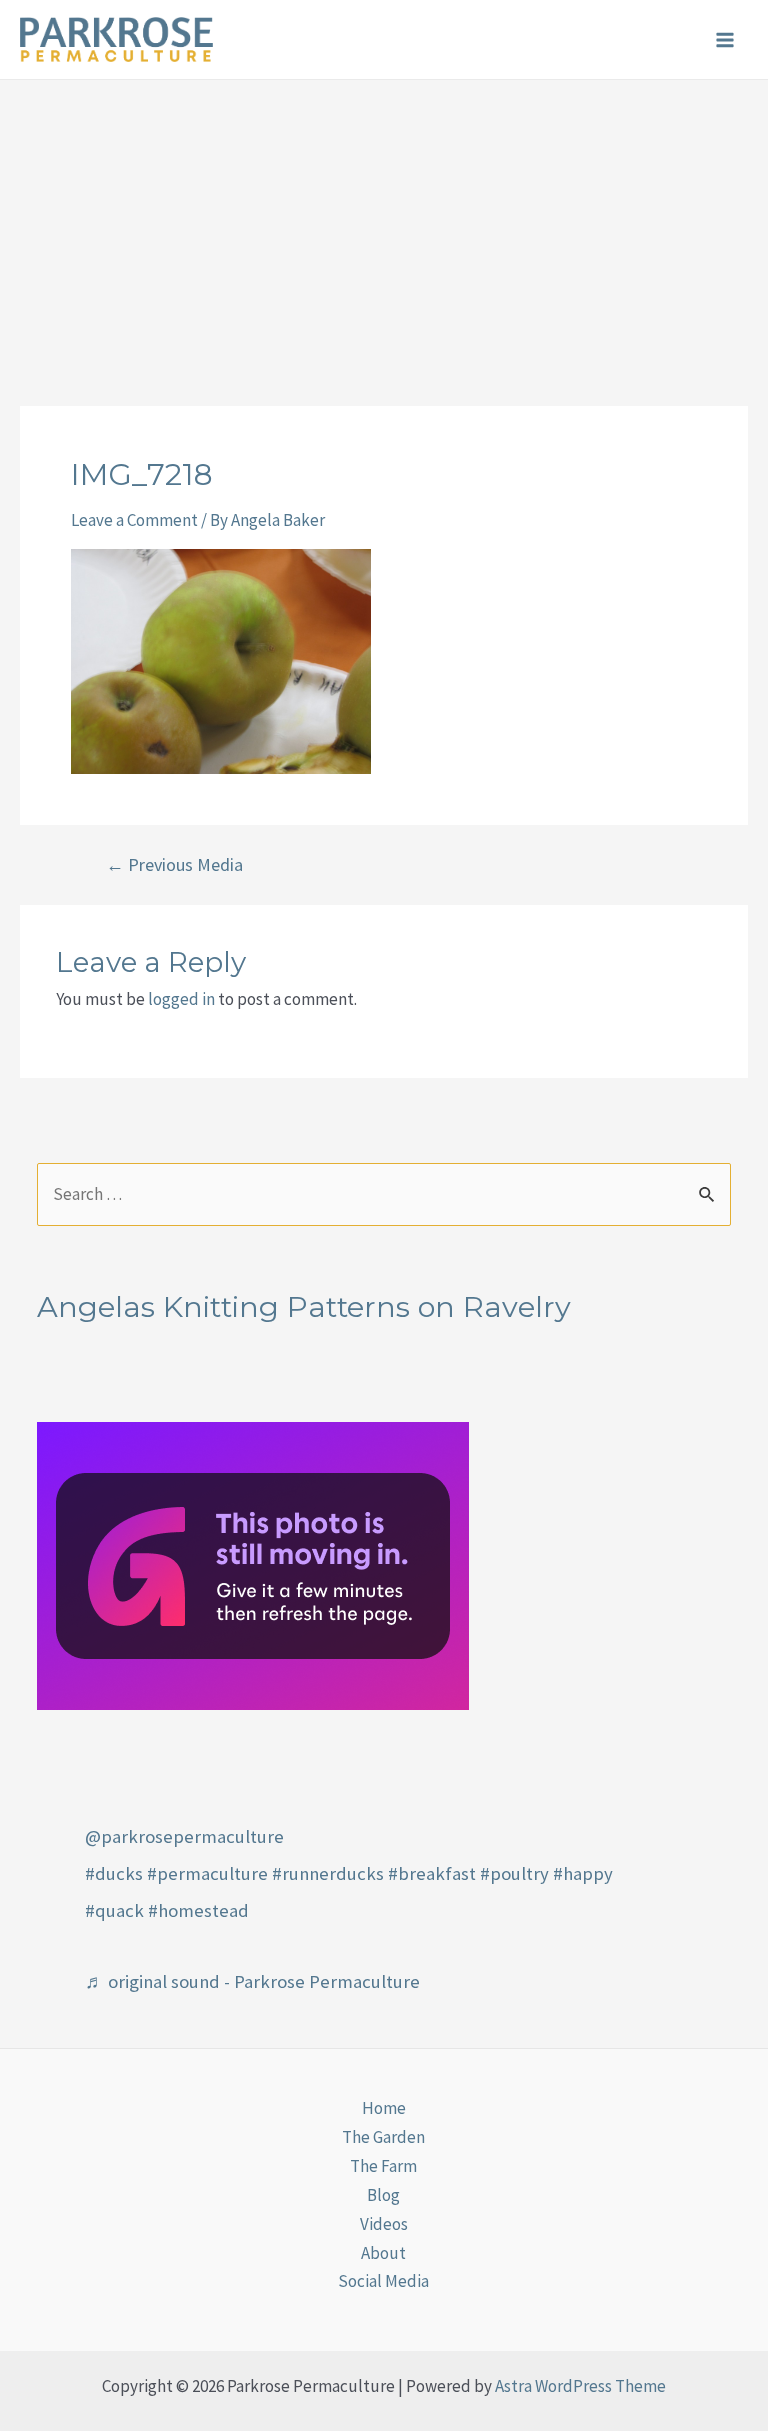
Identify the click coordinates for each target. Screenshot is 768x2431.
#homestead (198, 1910)
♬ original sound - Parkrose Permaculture (252, 1981)
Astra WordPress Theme (580, 2386)
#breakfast (432, 1873)
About (383, 2253)
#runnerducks (328, 1873)
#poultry (514, 1873)
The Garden (383, 2137)
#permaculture (207, 1873)
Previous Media (174, 865)
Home (384, 2108)
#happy (583, 1873)
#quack (114, 1910)
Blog (383, 2195)
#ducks (114, 1873)
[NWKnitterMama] (253, 1564)
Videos (384, 2224)
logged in (181, 999)
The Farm (383, 2166)
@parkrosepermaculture (184, 1836)
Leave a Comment (134, 520)
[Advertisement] (384, 230)
